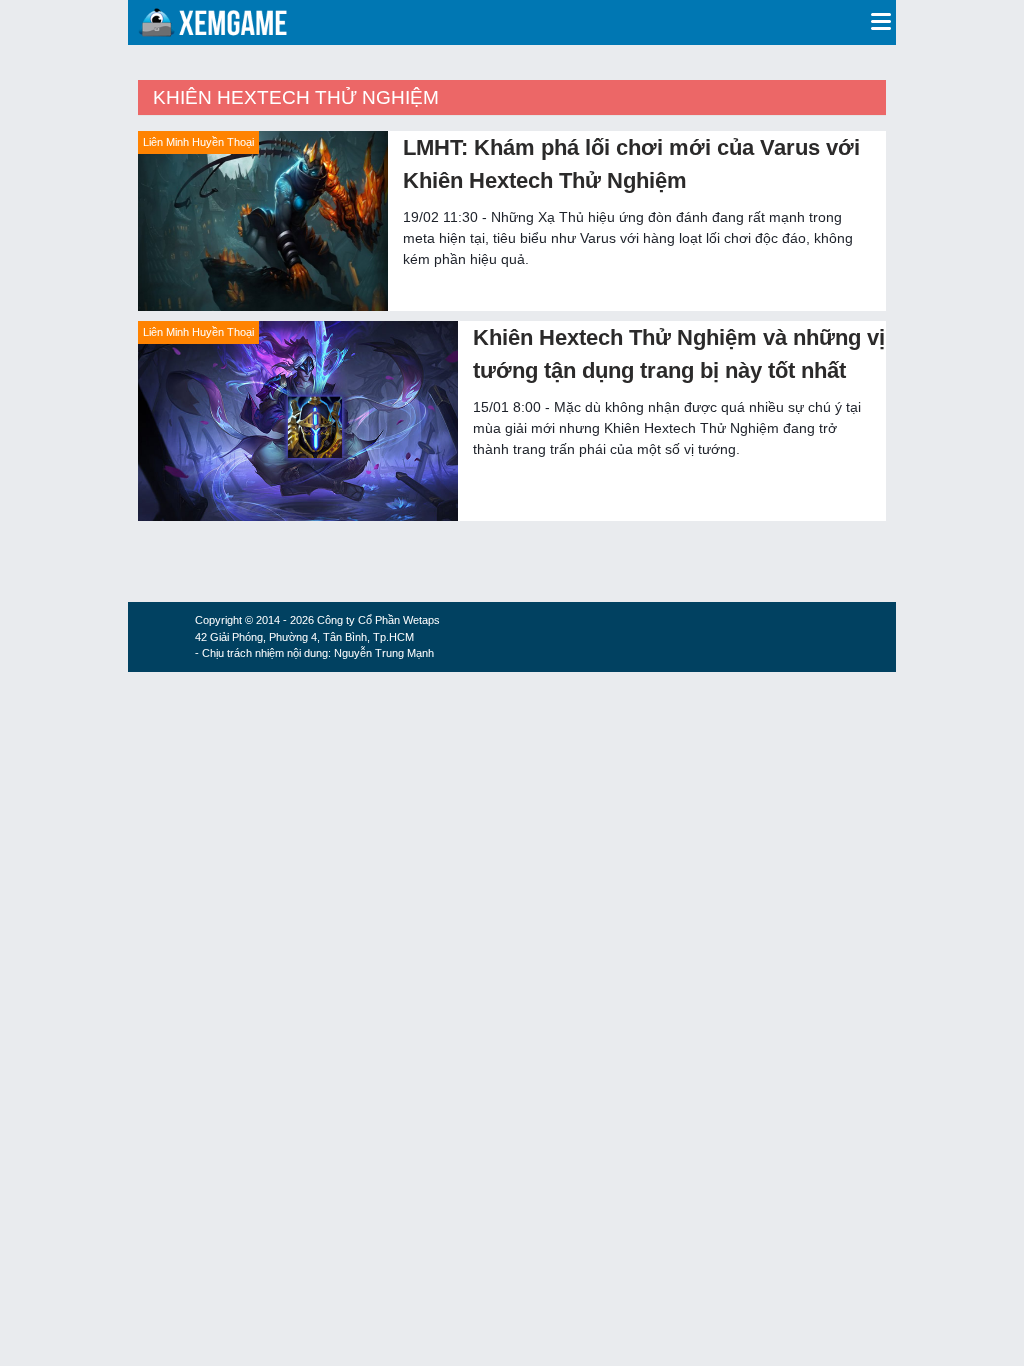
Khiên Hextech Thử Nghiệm (296, 97)
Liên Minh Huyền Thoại (198, 142)
